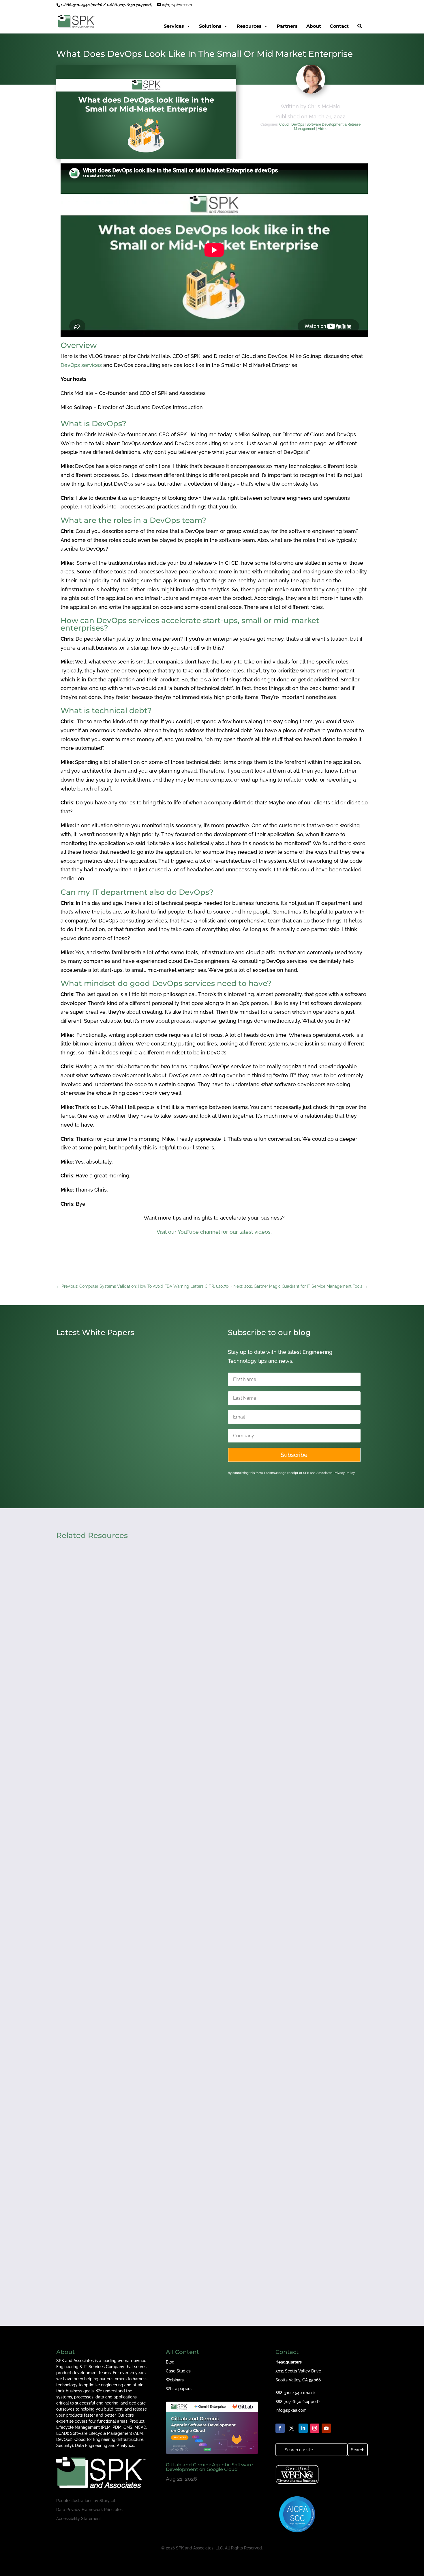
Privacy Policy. (344, 1473)
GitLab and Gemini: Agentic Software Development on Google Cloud (151, 1757)
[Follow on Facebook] (280, 2428)
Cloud (284, 124)
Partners (287, 26)
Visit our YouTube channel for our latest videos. (214, 1232)
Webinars (175, 2380)
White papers (179, 2389)
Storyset (107, 2501)
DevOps (298, 124)
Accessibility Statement (79, 2519)
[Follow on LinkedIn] (303, 2428)
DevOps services (81, 365)
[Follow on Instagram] (315, 2428)
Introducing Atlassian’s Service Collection (116, 1451)
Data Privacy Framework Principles (89, 2510)
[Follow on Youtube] (326, 2428)
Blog (170, 2362)
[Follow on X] (292, 2428)
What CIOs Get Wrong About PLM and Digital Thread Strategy (143, 2247)
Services (174, 26)
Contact (339, 26)
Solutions (210, 26)
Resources (249, 26)
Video (323, 129)
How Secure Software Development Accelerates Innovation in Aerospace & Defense (171, 2002)
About (314, 26)
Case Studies (178, 2371)
